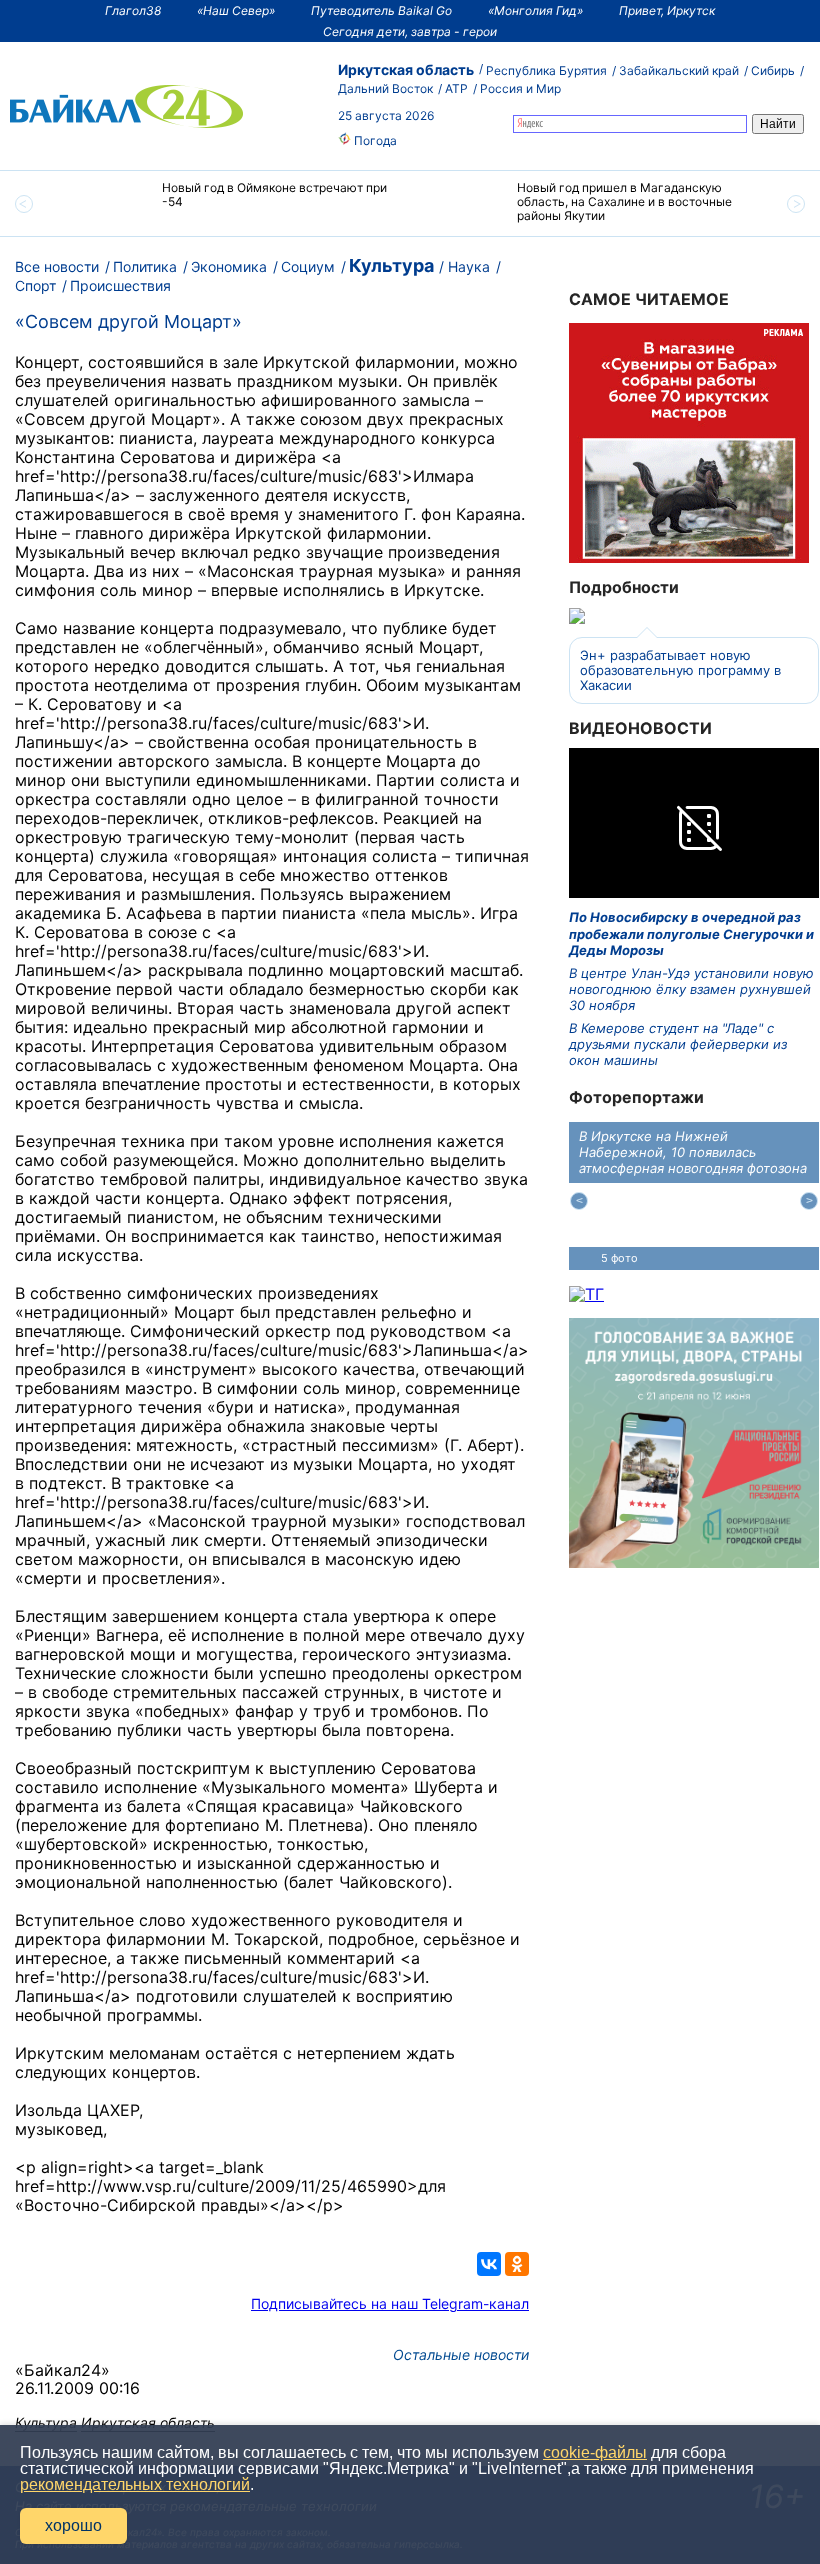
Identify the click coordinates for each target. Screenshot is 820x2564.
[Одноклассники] (517, 2264)
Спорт (35, 285)
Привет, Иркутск (667, 10)
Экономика (229, 266)
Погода (374, 140)
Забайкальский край (679, 70)
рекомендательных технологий (135, 2484)
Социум (308, 266)
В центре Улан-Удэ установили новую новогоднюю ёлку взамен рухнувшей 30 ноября (691, 989)
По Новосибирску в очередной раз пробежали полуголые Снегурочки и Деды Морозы (691, 933)
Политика (145, 266)
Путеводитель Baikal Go (381, 10)
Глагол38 (133, 10)
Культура (391, 265)
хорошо (73, 2525)
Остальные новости (461, 2354)
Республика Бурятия (546, 70)
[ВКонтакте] (489, 2264)
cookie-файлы (595, 2452)
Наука (469, 266)
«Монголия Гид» (535, 10)
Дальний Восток (385, 88)
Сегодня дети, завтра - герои (410, 31)
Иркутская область (406, 69)
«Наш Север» (236, 10)
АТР (456, 88)
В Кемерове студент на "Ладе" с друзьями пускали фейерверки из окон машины (678, 1044)
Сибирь (773, 70)
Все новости (57, 266)
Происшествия (120, 285)
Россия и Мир (520, 88)
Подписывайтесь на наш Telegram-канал (390, 2303)
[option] (232, 203)
